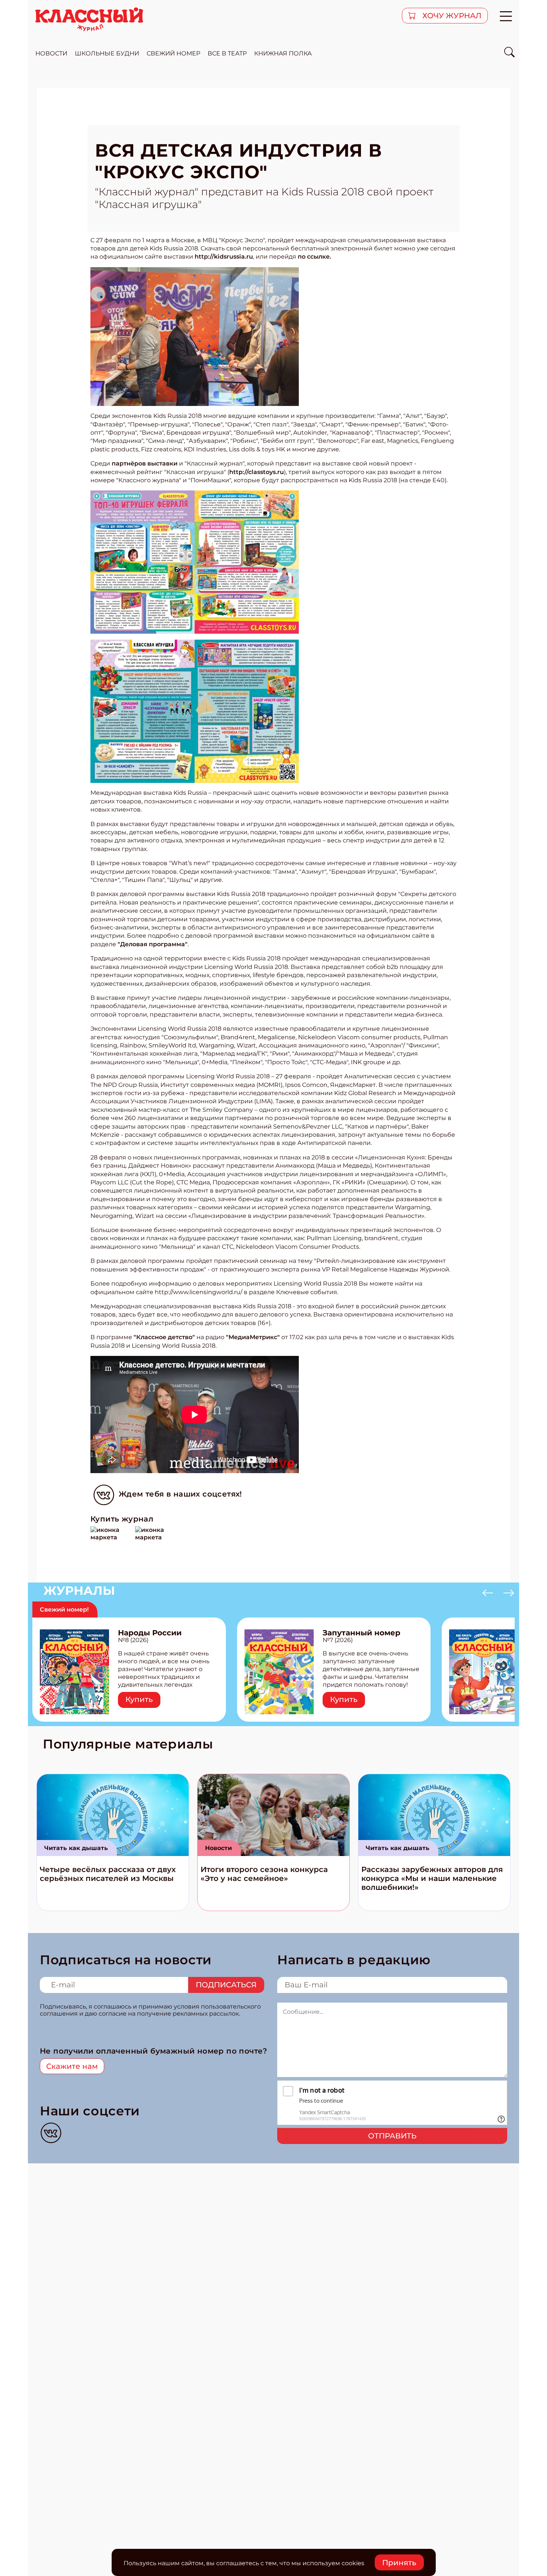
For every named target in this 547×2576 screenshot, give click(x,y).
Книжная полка (283, 53)
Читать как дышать (76, 1848)
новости (51, 53)
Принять (399, 2563)
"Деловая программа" (153, 944)
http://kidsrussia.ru (224, 257)
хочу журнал (451, 16)
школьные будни (107, 53)
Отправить (392, 2136)
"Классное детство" (164, 1337)
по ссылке (314, 257)
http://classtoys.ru (257, 472)
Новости (218, 1848)
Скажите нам (72, 2066)
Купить (139, 1699)
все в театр (227, 53)
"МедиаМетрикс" (253, 1337)
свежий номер (173, 53)
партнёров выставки (145, 463)
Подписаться (226, 1985)
